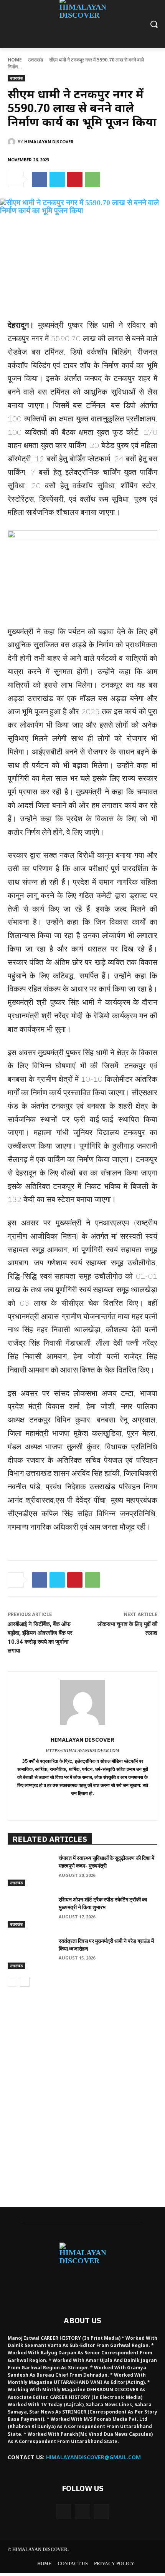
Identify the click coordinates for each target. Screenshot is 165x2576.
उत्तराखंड (35, 60)
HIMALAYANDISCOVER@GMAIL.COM (93, 2457)
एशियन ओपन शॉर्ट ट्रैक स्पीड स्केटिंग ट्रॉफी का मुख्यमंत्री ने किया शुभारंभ (103, 1903)
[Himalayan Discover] (13, 142)
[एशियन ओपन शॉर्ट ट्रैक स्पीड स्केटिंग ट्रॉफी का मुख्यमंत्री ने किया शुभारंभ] (30, 1912)
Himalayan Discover (49, 142)
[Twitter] (57, 179)
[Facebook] (40, 179)
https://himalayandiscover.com (82, 1750)
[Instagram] (82, 2512)
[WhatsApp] (92, 179)
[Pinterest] (75, 179)
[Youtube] (101, 2512)
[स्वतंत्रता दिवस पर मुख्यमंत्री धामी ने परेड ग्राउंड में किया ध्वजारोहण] (30, 1953)
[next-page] (25, 1982)
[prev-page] (12, 1982)
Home (15, 60)
